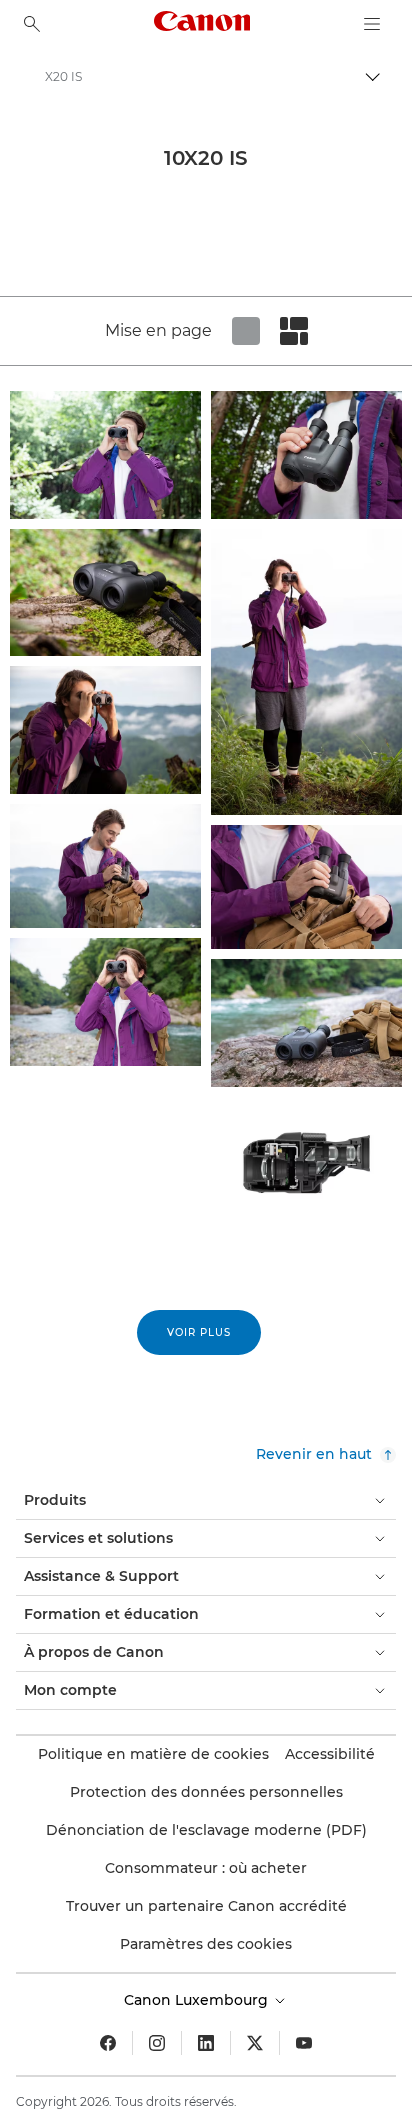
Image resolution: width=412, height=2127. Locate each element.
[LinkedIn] (206, 2043)
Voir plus (199, 1332)
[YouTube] (304, 2043)
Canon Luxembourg (198, 2000)
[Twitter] (255, 2043)
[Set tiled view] (246, 331)
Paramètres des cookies (206, 1944)
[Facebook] (108, 2043)
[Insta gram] (157, 2043)
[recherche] (32, 24)
